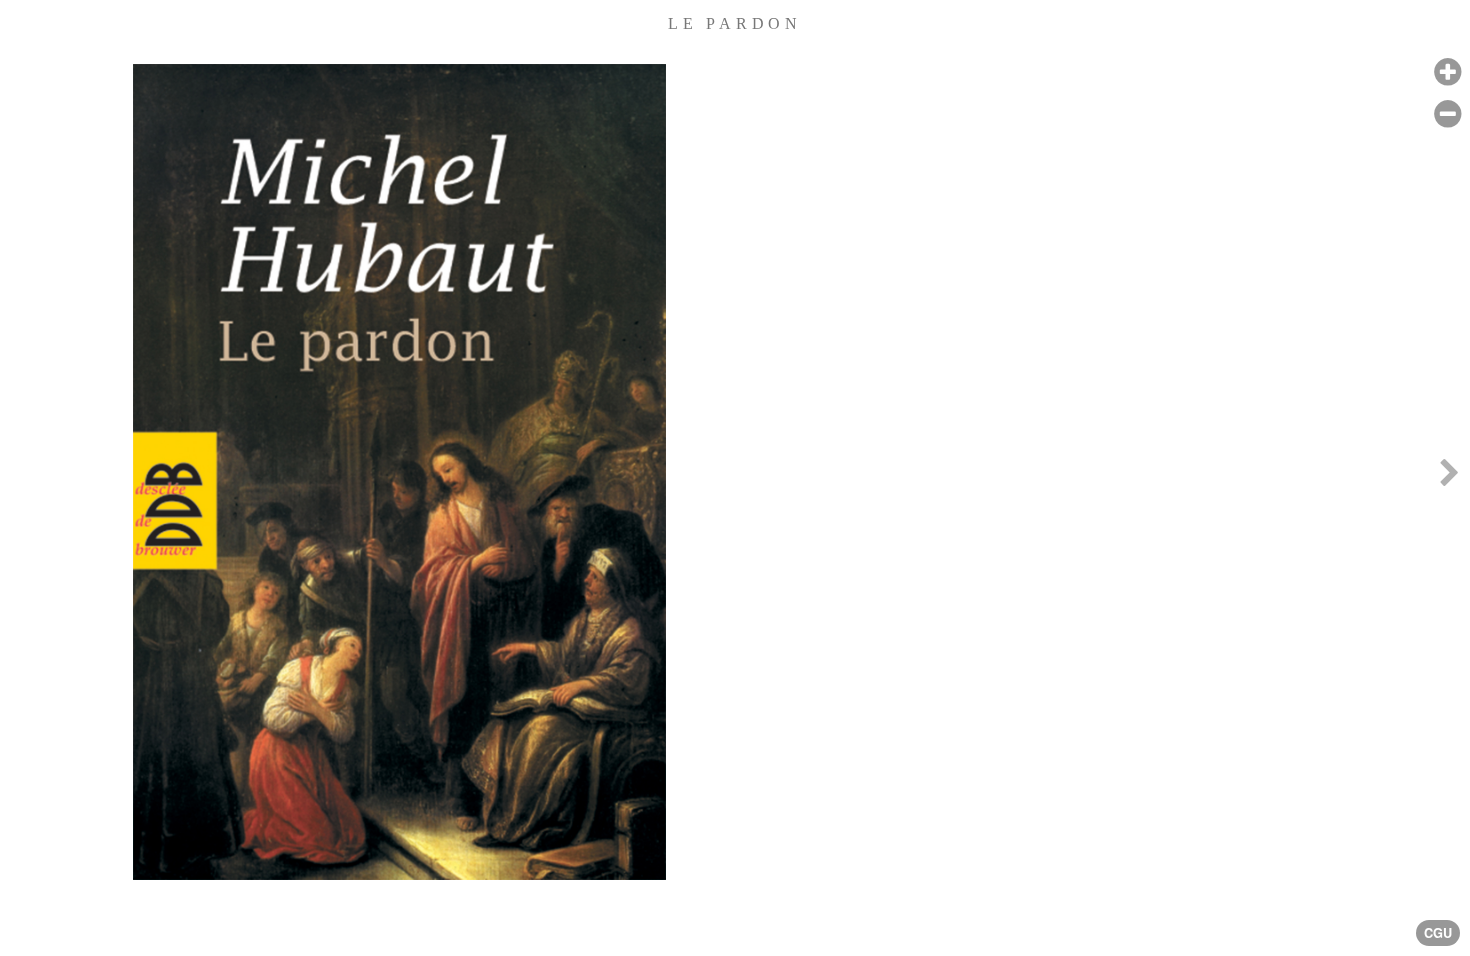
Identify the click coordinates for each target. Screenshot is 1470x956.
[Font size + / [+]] (1447, 72)
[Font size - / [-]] (1447, 114)
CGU (1438, 933)
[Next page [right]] (1449, 478)
